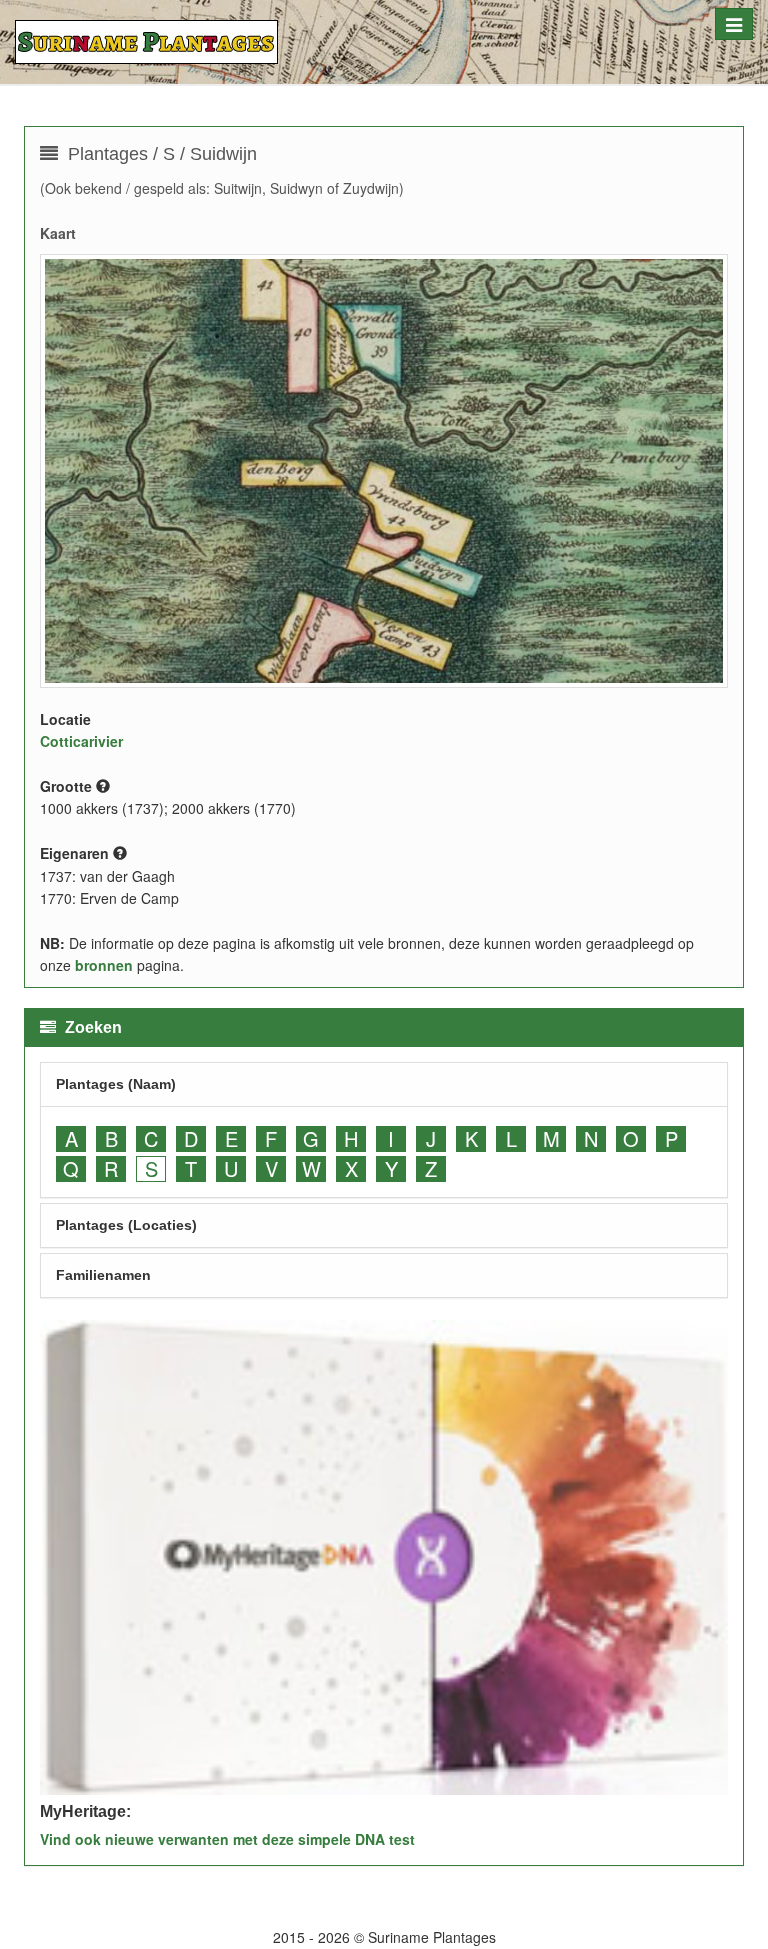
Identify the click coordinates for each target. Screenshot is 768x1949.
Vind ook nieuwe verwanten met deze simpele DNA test (227, 1839)
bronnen (104, 965)
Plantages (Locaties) (126, 1225)
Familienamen (103, 1275)
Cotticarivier (81, 741)
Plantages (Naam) (116, 1084)
